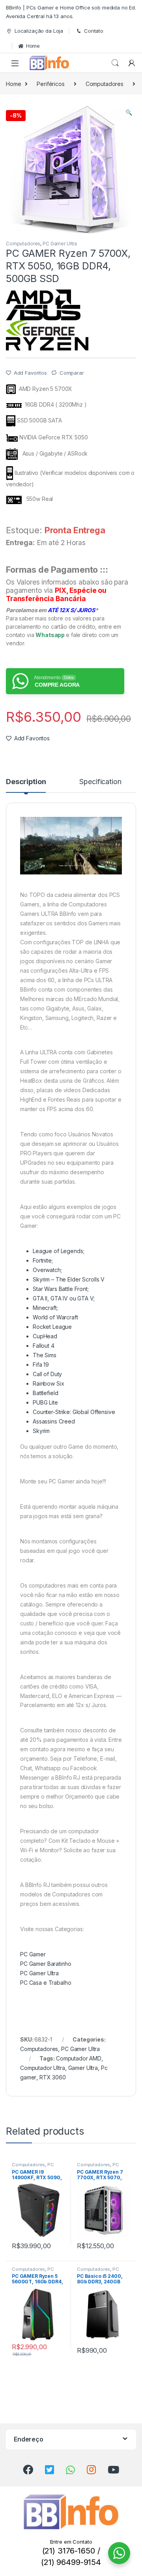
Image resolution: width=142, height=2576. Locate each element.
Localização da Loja (39, 31)
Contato (94, 31)
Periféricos (50, 84)
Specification (100, 782)
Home (33, 46)
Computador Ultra (43, 2068)
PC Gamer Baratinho (46, 1964)
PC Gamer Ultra (60, 244)
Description (26, 782)
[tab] (26, 785)
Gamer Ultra (83, 2068)
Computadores (105, 84)
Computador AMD (79, 2058)
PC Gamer (33, 1954)
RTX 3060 (53, 2077)
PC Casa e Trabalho (46, 1983)
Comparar (72, 373)
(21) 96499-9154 (71, 2562)
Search (115, 63)
